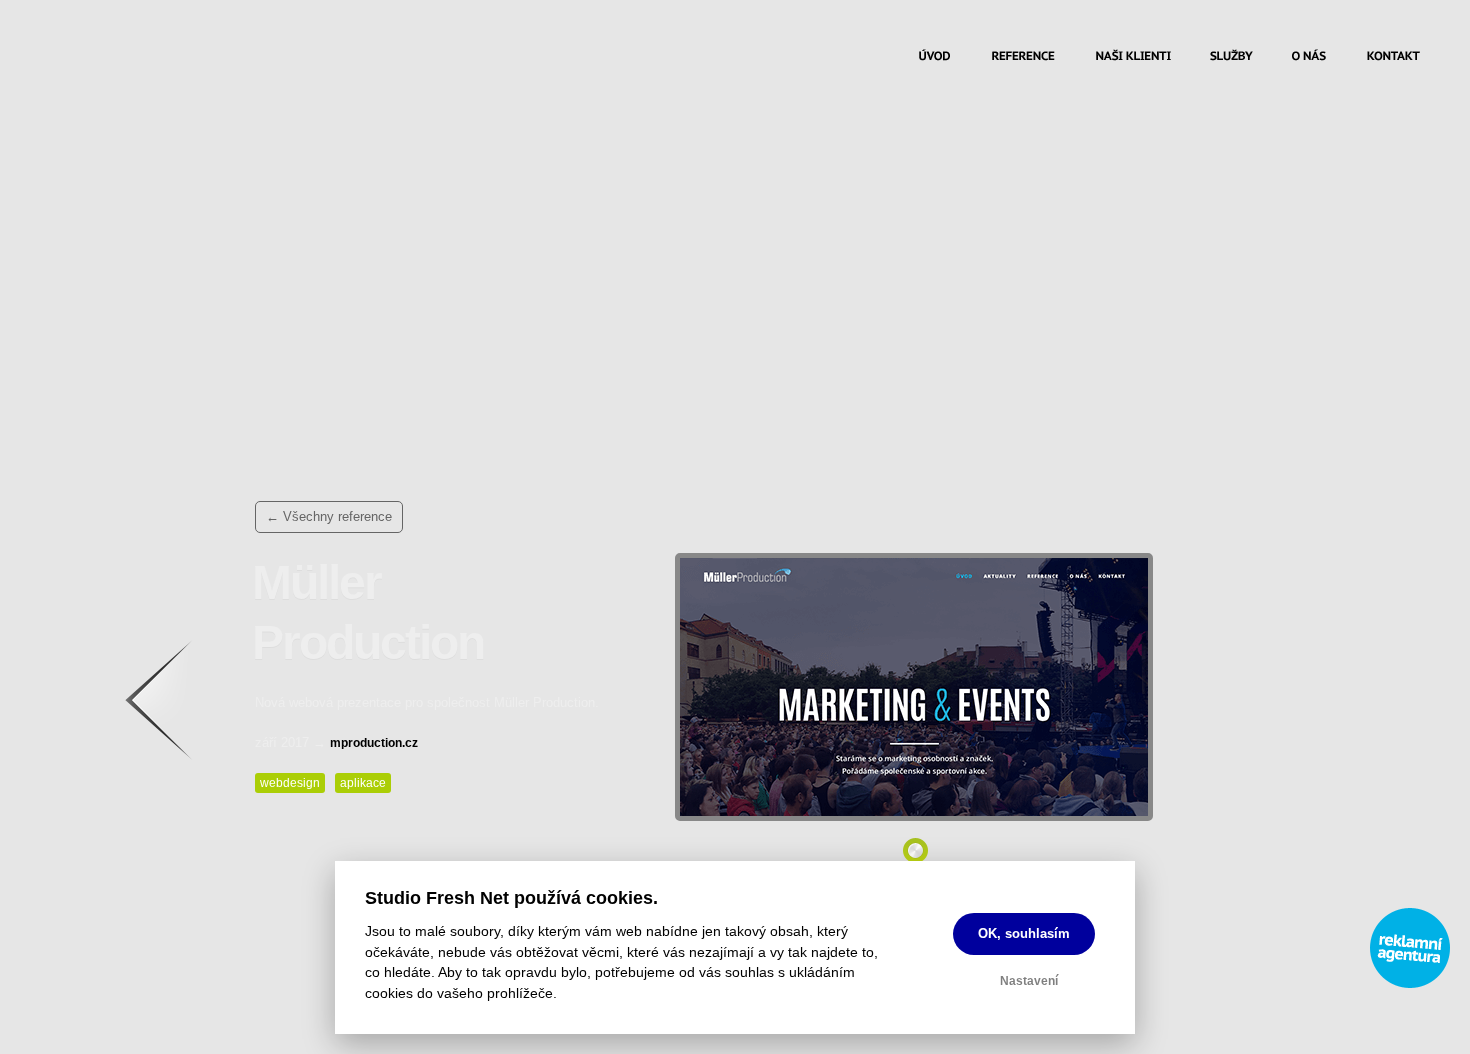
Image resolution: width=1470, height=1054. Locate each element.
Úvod (934, 58)
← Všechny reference (329, 516)
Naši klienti (1133, 58)
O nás (1309, 58)
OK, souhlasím (1024, 933)
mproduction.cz (374, 743)
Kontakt (1393, 58)
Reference (1023, 58)
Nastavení (1029, 981)
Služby (1231, 58)
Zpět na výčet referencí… (178, 710)
